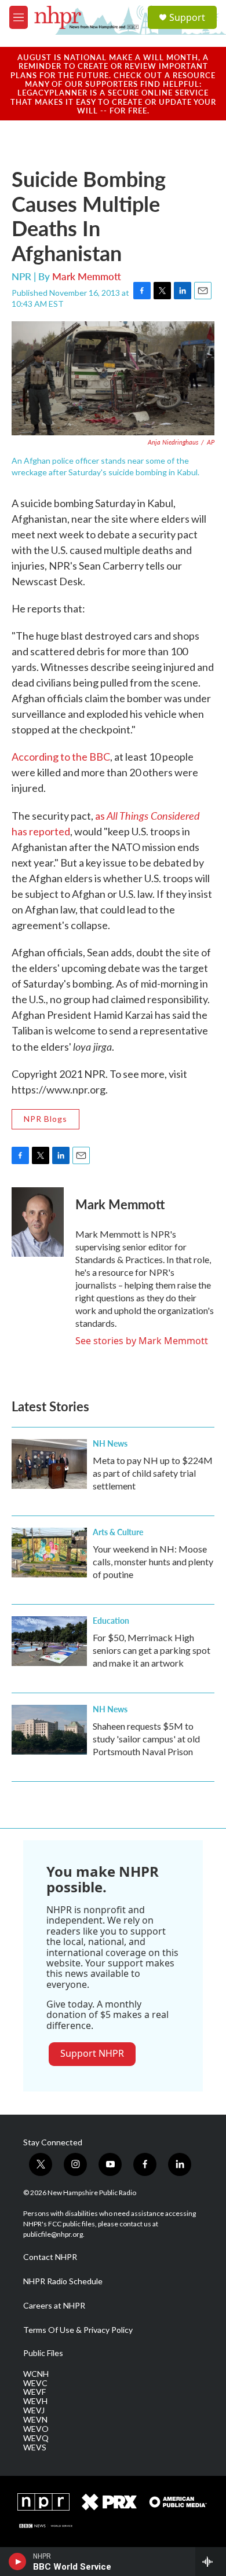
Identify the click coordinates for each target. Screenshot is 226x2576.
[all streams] (211, 2562)
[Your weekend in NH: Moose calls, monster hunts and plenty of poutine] (49, 1553)
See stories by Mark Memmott (142, 1341)
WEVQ (36, 2438)
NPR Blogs (45, 1119)
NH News (110, 1443)
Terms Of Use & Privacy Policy (78, 2330)
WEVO (36, 2429)
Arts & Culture (118, 1532)
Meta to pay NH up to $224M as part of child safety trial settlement (153, 1473)
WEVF (34, 2392)
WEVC (35, 2383)
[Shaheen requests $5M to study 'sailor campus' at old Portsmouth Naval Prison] (49, 1730)
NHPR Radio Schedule (63, 2281)
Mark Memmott (87, 276)
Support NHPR (92, 2053)
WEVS (35, 2447)
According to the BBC (61, 757)
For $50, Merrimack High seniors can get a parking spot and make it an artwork (152, 1650)
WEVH (35, 2401)
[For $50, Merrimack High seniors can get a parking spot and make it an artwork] (49, 1641)
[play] (18, 2562)
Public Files (43, 2353)
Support (187, 17)
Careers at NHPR (54, 2306)
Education (111, 1620)
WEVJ (34, 2410)
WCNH (36, 2374)
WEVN (35, 2420)
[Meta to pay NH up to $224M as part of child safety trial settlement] (49, 1464)
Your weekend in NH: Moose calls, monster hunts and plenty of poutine (153, 1562)
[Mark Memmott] (38, 1222)
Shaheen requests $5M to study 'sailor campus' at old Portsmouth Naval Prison (146, 1739)
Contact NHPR (50, 2257)
